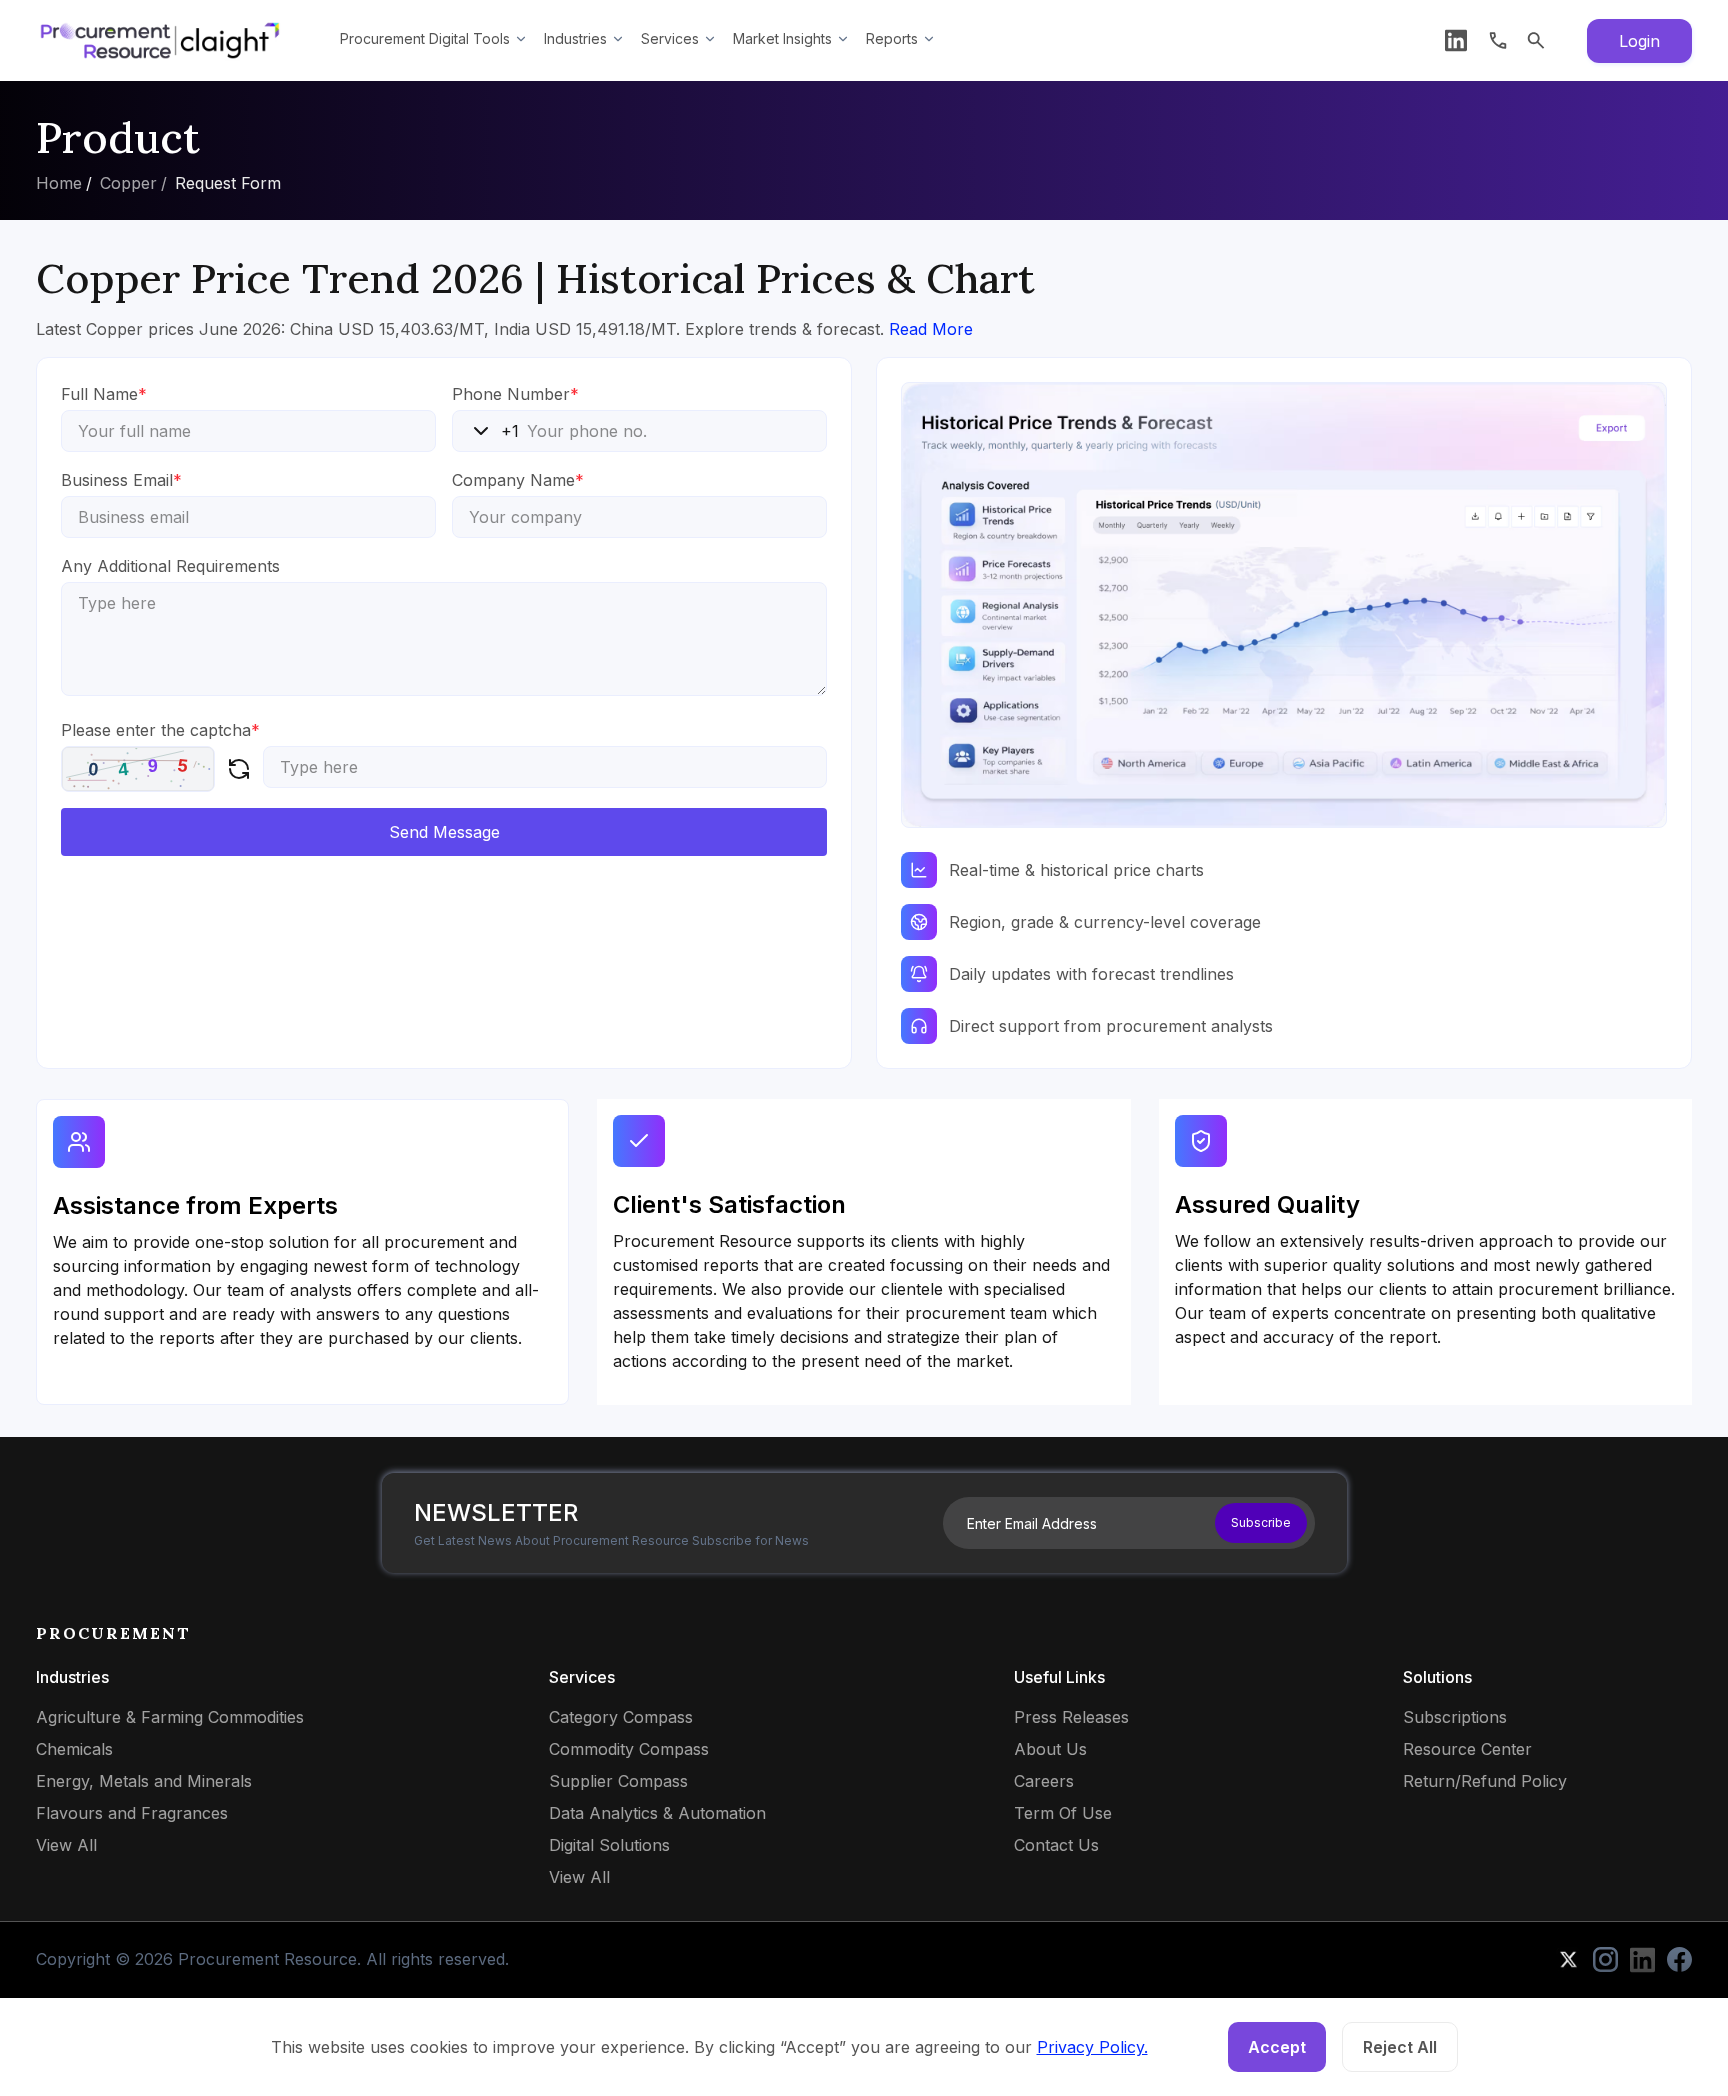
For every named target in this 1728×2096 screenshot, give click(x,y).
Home (59, 183)
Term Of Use (1063, 1813)
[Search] (1536, 40)
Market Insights (782, 38)
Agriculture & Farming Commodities (170, 1717)
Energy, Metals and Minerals (144, 1781)
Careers (1044, 1781)
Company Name (518, 480)
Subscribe (1261, 1522)
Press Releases (1071, 1717)
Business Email (121, 480)
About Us (1050, 1749)
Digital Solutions (609, 1845)
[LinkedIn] (1456, 40)
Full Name (104, 394)
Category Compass (621, 1717)
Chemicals (74, 1749)
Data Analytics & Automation (657, 1813)
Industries (575, 38)
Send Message (444, 832)
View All (66, 1845)
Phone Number (515, 394)
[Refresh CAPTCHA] (239, 769)
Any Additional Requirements (170, 566)
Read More (931, 329)
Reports (892, 38)
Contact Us (1056, 1845)
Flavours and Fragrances (132, 1813)
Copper (128, 183)
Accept (1277, 2047)
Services (670, 38)
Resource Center (1467, 1749)
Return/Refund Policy (1485, 1781)
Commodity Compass (629, 1749)
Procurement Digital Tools (425, 38)
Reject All (1400, 2047)
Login (1639, 41)
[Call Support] (1498, 40)
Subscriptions (1455, 1717)
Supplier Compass (618, 1781)
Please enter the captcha (160, 730)
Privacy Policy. (1092, 2047)
